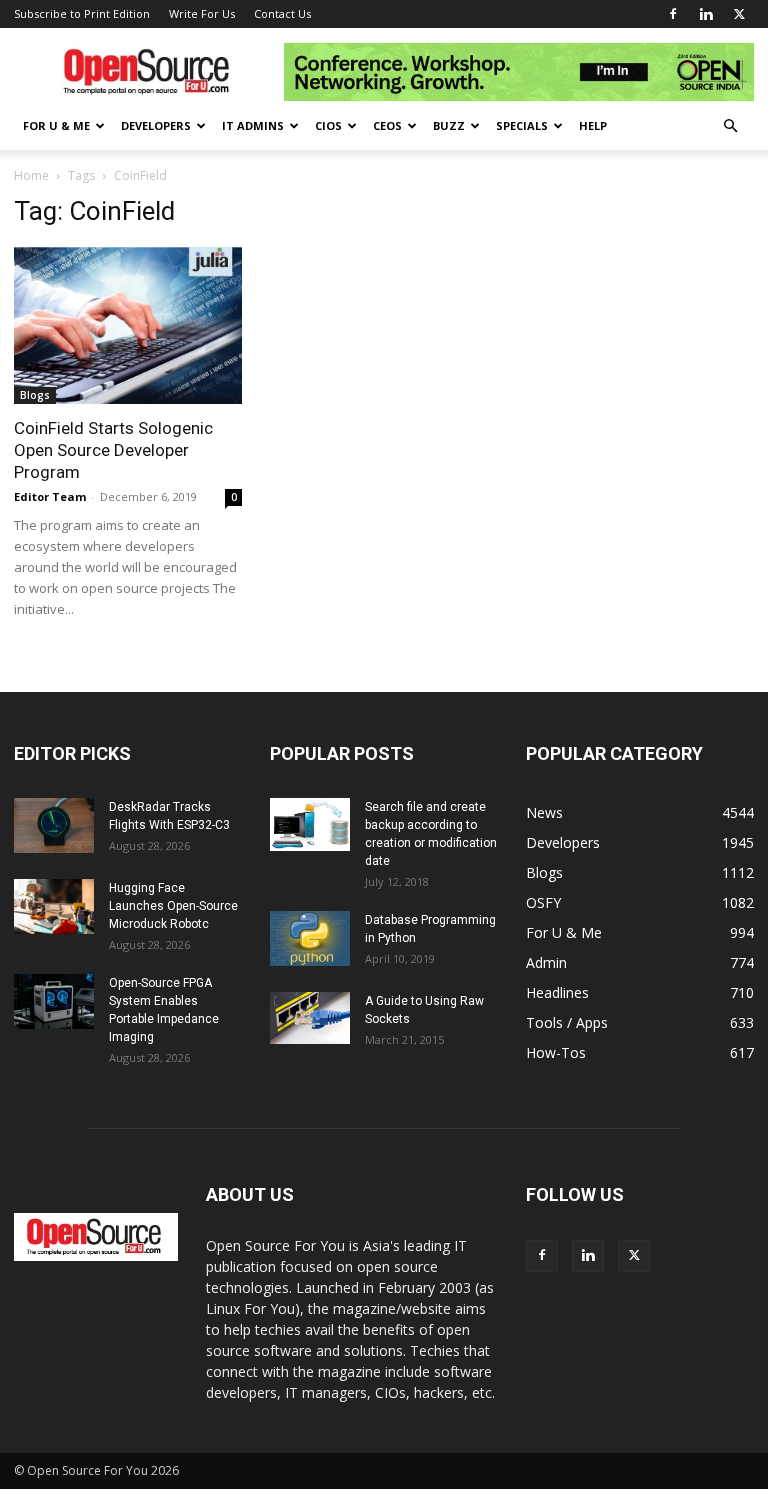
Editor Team (50, 496)
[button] (730, 126)
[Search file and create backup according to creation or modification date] (310, 825)
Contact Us (282, 13)
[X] (739, 14)
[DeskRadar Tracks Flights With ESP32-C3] (54, 825)
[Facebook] (673, 14)
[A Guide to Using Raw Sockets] (310, 1018)
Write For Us (202, 13)
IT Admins (253, 125)
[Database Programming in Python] (310, 938)
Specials (522, 125)
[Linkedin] (706, 14)
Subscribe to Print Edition (82, 13)
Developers (156, 125)
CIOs (328, 125)
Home (31, 175)
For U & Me (56, 125)
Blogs (35, 395)
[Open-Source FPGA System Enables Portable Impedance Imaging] (54, 1001)
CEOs (387, 125)
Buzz (449, 125)
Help (593, 125)
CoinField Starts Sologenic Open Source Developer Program (113, 450)
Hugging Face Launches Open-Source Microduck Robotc (173, 906)
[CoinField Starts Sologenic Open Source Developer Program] (128, 325)
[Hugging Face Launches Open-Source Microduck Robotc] (54, 906)
